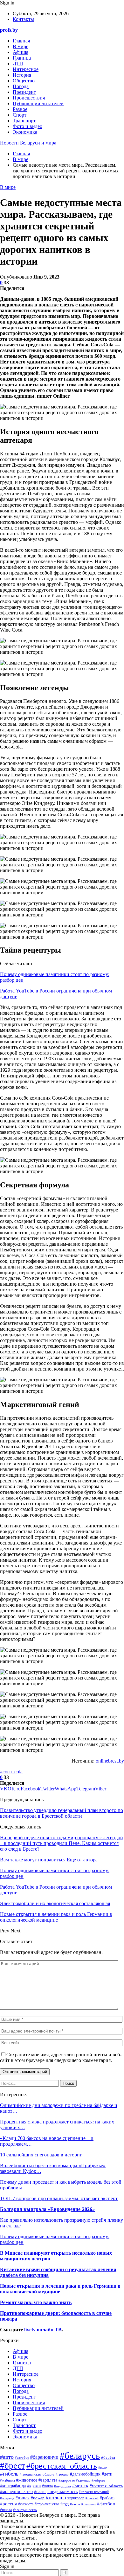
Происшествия (29, 98)
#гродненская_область (37, 2474)
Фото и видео (28, 126)
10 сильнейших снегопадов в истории (41, 2155)
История (22, 75)
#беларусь (80, 2456)
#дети (107, 2474)
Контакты (23, 19)
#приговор (76, 2498)
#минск (80, 2486)
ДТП (18, 64)
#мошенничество (16, 2492)
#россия (8, 2504)
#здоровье (67, 2480)
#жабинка (7, 2480)
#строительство (47, 2504)
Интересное (26, 69)
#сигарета (26, 2504)
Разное (20, 109)
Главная (21, 41)
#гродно (62, 2474)
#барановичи (44, 2457)
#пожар (38, 2498)
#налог (40, 2492)
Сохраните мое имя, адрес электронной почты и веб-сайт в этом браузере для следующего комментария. (61, 2057)
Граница (22, 58)
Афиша (21, 52)
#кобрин (98, 2480)
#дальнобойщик (85, 2474)
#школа (6, 2510)
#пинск (23, 2498)
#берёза (108, 2457)
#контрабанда (13, 2486)
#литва (47, 2486)
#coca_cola (11, 1772)
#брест (13, 2466)
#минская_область (106, 2486)
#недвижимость (62, 2492)
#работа (107, 2498)
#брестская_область (62, 2466)
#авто (7, 2457)
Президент (24, 92)
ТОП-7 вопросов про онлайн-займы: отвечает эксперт (59, 2198)
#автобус (22, 2457)
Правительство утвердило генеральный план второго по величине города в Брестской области (62, 1813)
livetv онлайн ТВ (43, 2330)
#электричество (25, 2510)
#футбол (106, 2504)
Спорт (20, 115)
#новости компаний (94, 2492)
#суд (65, 2504)
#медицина (62, 2486)
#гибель (9, 2474)
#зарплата (48, 2480)
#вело (103, 2467)
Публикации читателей (38, 103)
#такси (75, 2504)
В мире (21, 46)
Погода (21, 86)
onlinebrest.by (110, 1761)
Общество (24, 81)
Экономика (25, 132)
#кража (34, 2486)
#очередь (7, 2498)
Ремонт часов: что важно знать (36, 2302)
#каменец (83, 2480)
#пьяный (92, 2498)
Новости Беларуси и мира (28, 143)
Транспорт (24, 121)
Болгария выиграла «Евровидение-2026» (47, 2209)
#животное (27, 2480)
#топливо (89, 2504)
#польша (56, 2497)
